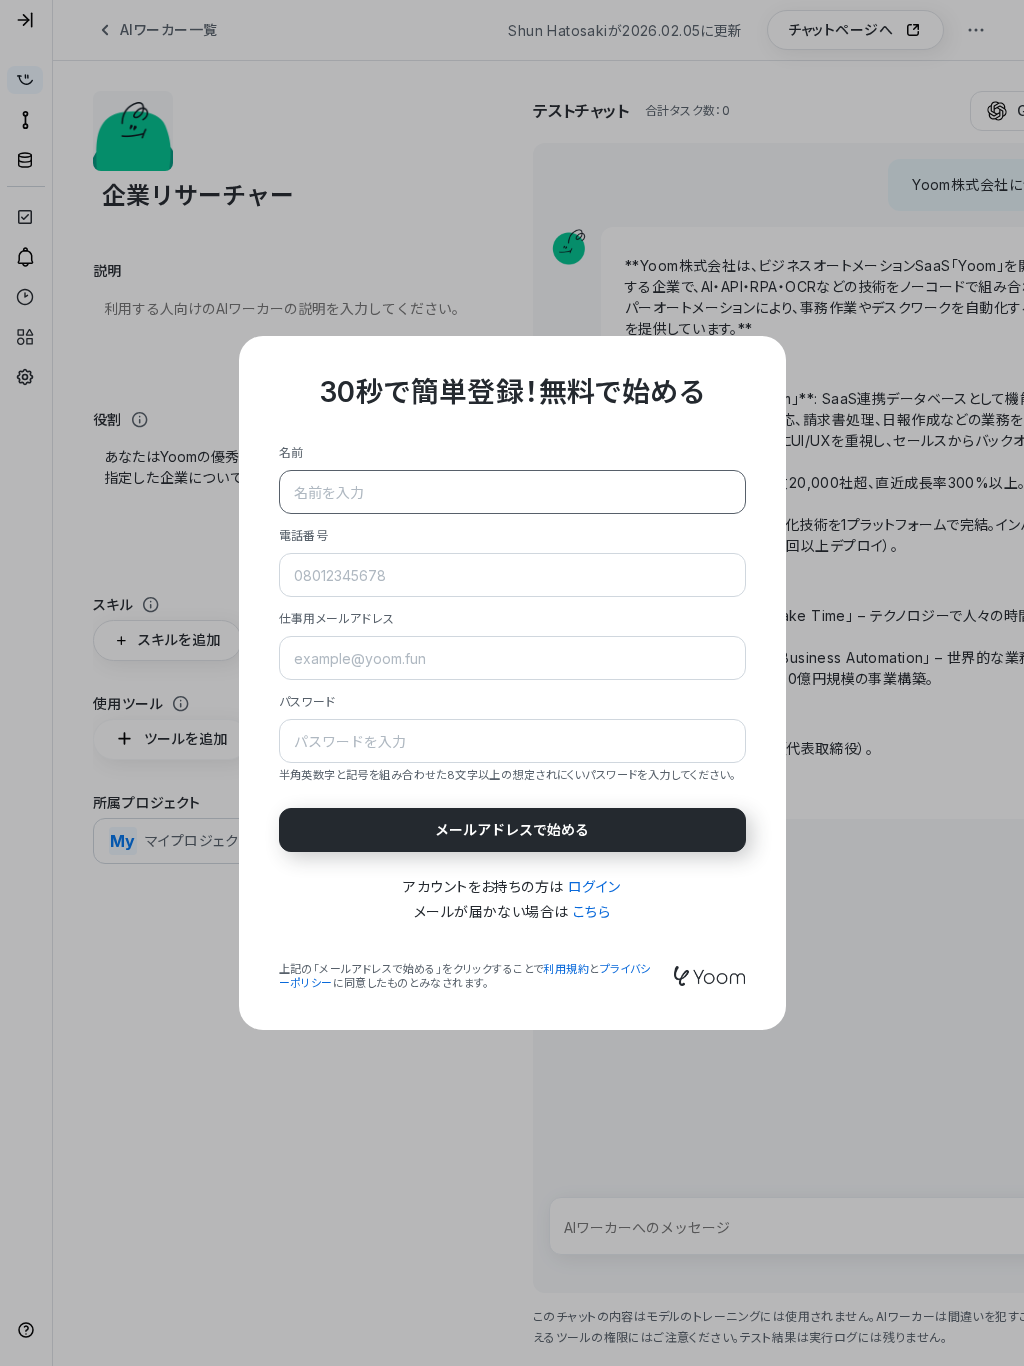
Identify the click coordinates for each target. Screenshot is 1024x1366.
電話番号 (304, 535)
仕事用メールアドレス (337, 618)
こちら (591, 911)
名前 (291, 452)
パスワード (307, 701)
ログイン (594, 886)
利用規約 (566, 969)
